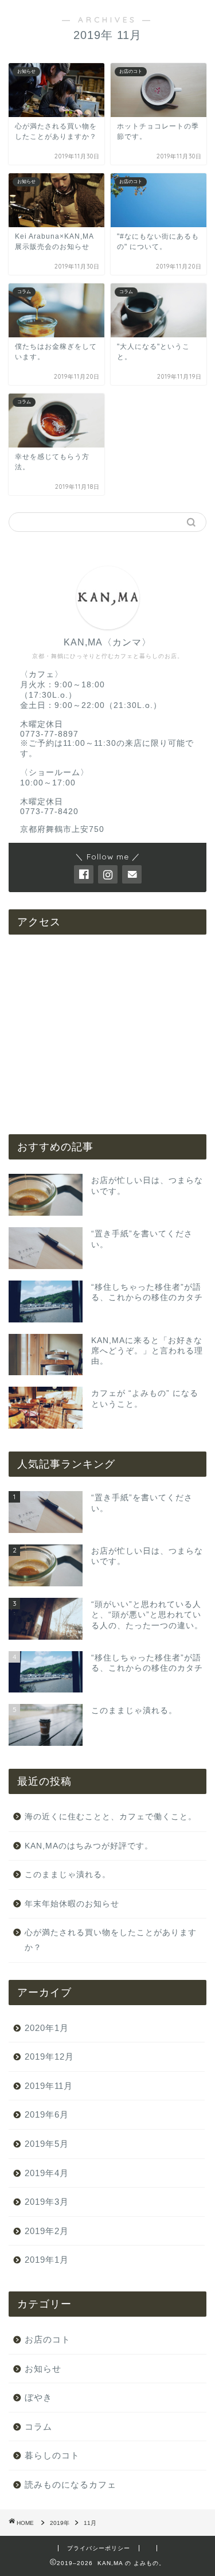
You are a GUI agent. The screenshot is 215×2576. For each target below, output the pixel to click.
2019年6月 (47, 2114)
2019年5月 (47, 2144)
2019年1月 (47, 2260)
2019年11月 (49, 2086)
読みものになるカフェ (71, 2484)
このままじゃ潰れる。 (68, 1875)
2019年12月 (49, 2056)
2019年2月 (47, 2231)
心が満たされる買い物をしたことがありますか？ (111, 1940)
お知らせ (43, 2369)
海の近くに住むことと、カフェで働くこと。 (111, 1817)
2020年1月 (47, 2028)
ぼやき (38, 2397)
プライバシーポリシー (99, 2548)
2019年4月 (47, 2173)
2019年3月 (47, 2202)
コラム (38, 2427)
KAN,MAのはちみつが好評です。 (89, 1846)
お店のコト (48, 2339)
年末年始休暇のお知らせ (72, 1904)
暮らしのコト (52, 2455)
